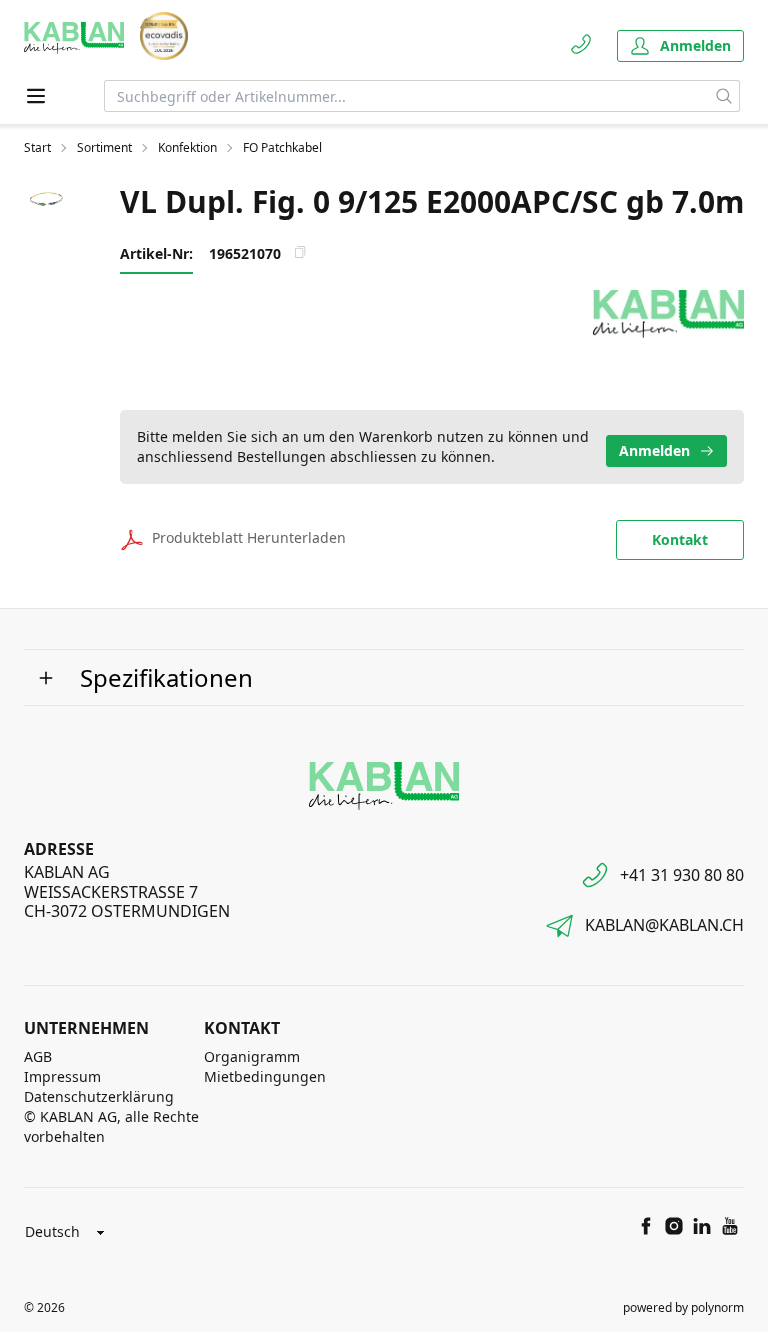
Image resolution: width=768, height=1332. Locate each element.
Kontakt (680, 539)
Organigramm (252, 1056)
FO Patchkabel (282, 148)
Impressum (62, 1076)
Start (37, 148)
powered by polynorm (683, 1307)
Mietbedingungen (265, 1076)
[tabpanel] (48, 202)
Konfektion (187, 148)
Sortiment (104, 148)
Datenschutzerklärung (99, 1096)
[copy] (300, 252)
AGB (38, 1056)
